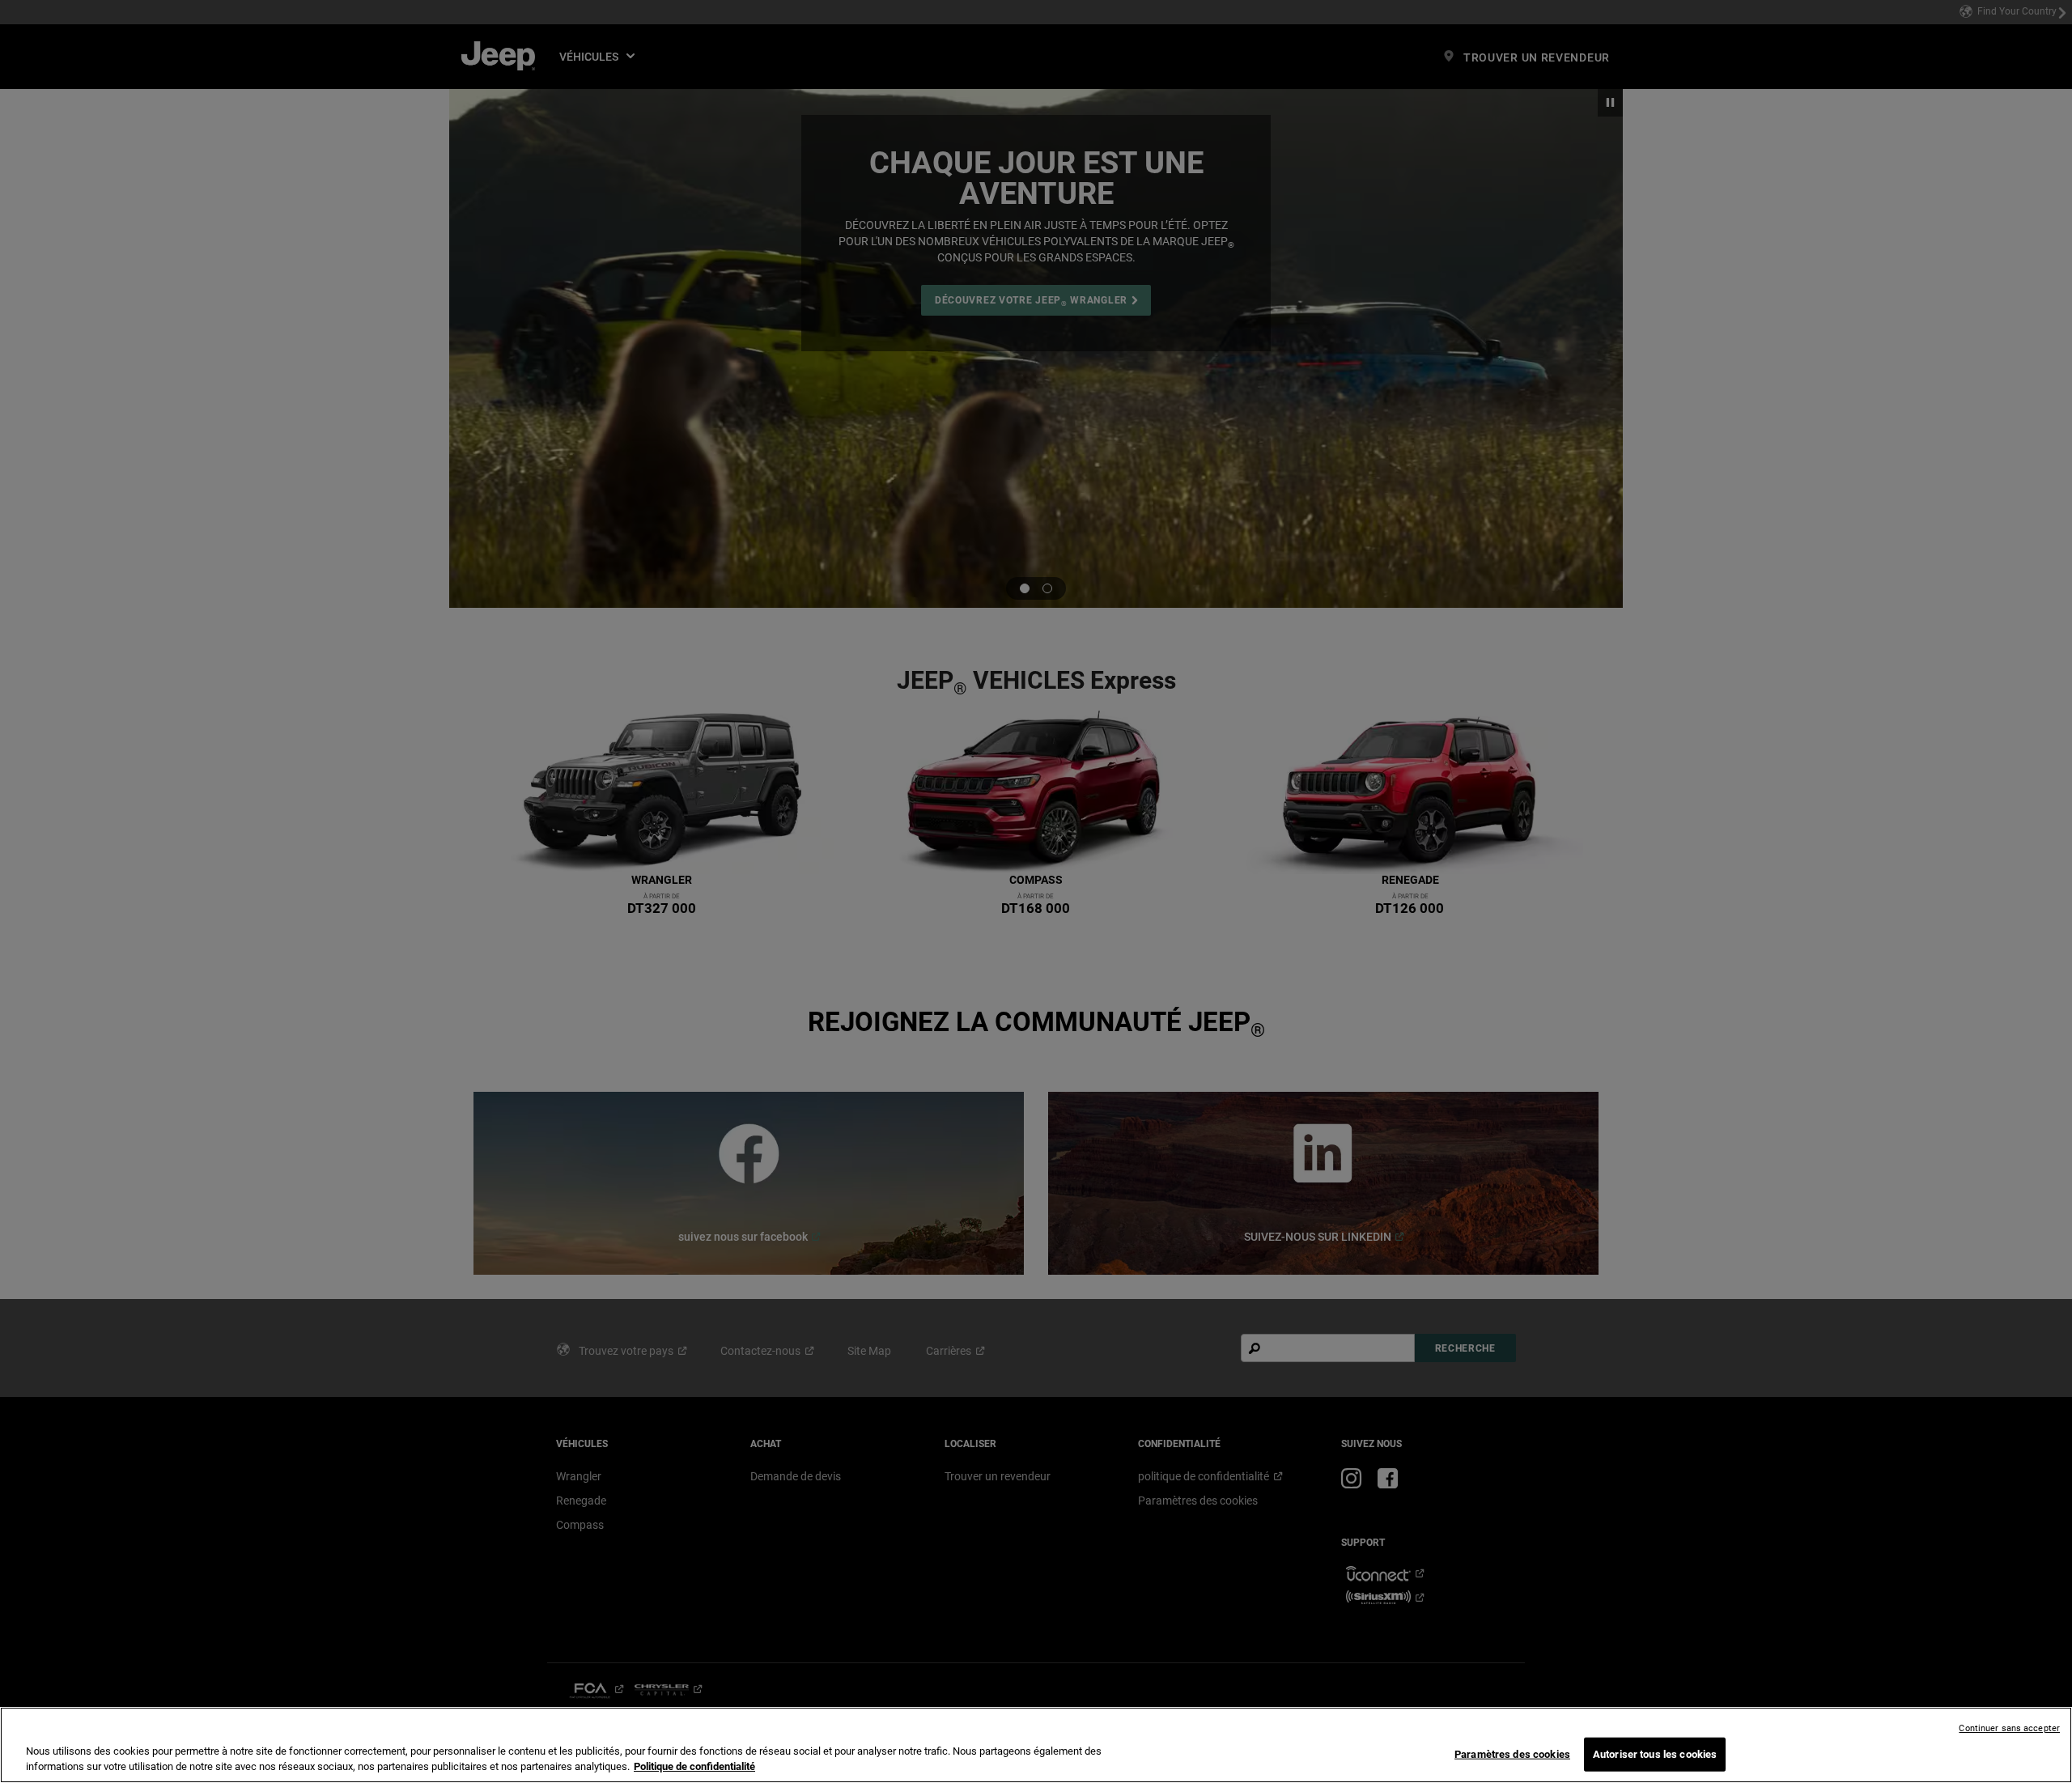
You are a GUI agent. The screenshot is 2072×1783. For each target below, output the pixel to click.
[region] (1036, 1745)
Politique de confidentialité (694, 1766)
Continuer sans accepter (2009, 1728)
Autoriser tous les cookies (1655, 1754)
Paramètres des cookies (1512, 1754)
